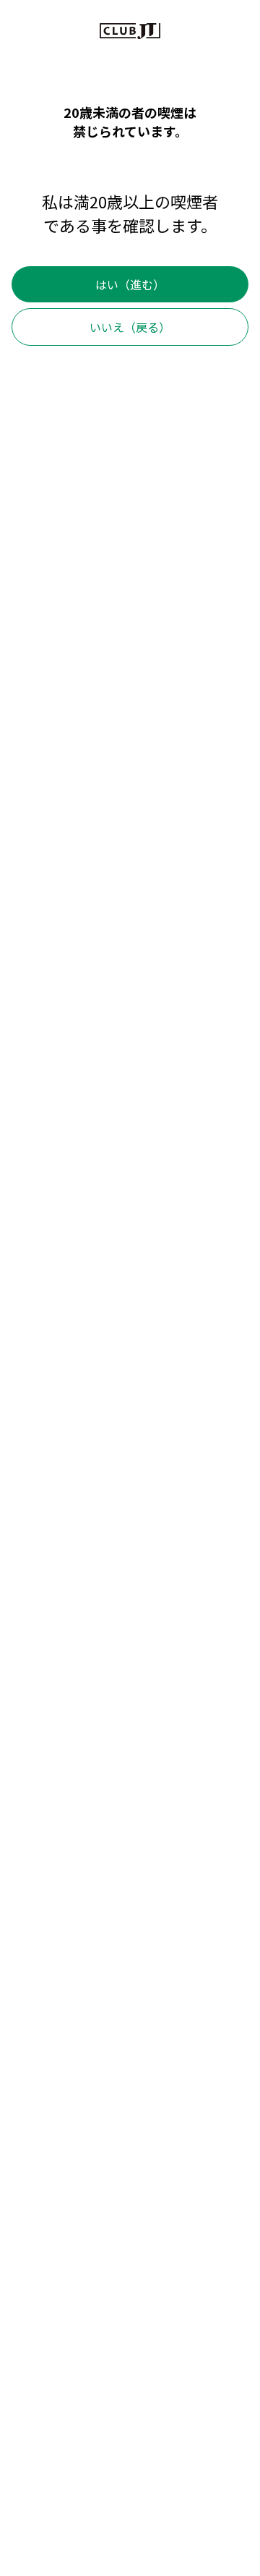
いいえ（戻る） (130, 327)
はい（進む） (130, 284)
